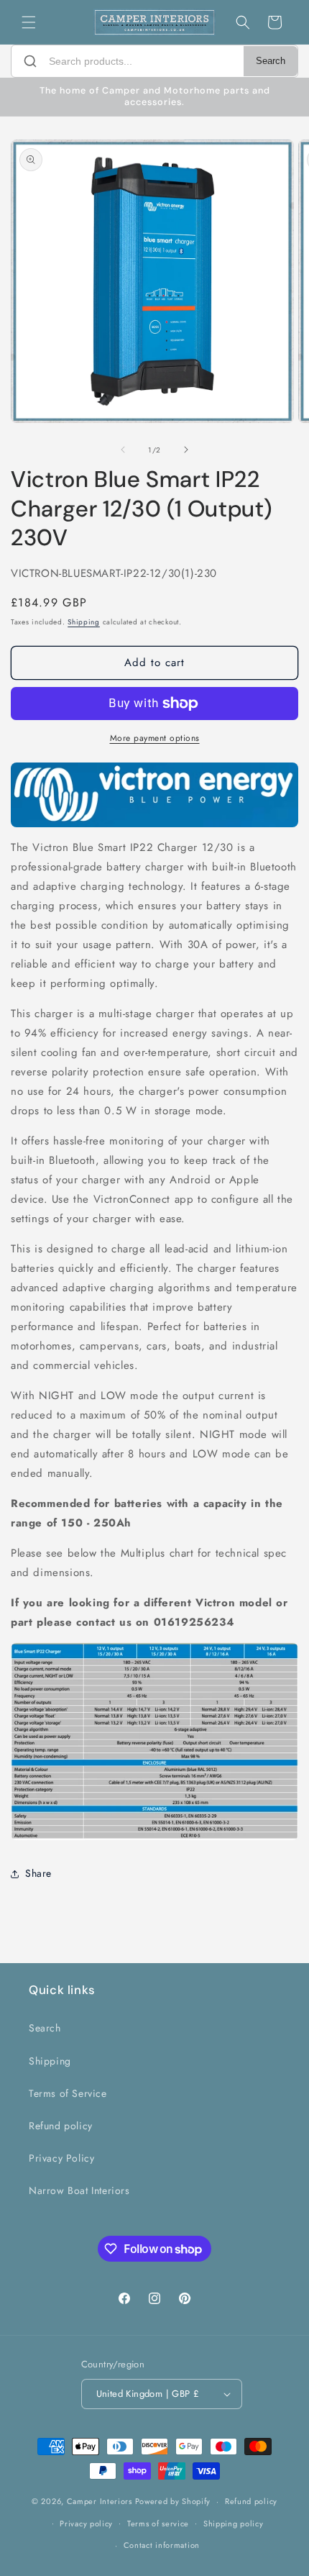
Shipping (84, 622)
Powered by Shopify (173, 2501)
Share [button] (38, 1873)
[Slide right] (186, 450)
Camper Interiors (100, 2501)
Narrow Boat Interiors (79, 2190)
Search (271, 61)
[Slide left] (123, 450)
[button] (29, 22)
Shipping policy (234, 2523)
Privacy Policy (61, 2158)
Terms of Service (68, 2093)
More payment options (155, 738)
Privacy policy (86, 2523)
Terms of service (158, 2523)
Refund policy (61, 2126)
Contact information (162, 2545)
